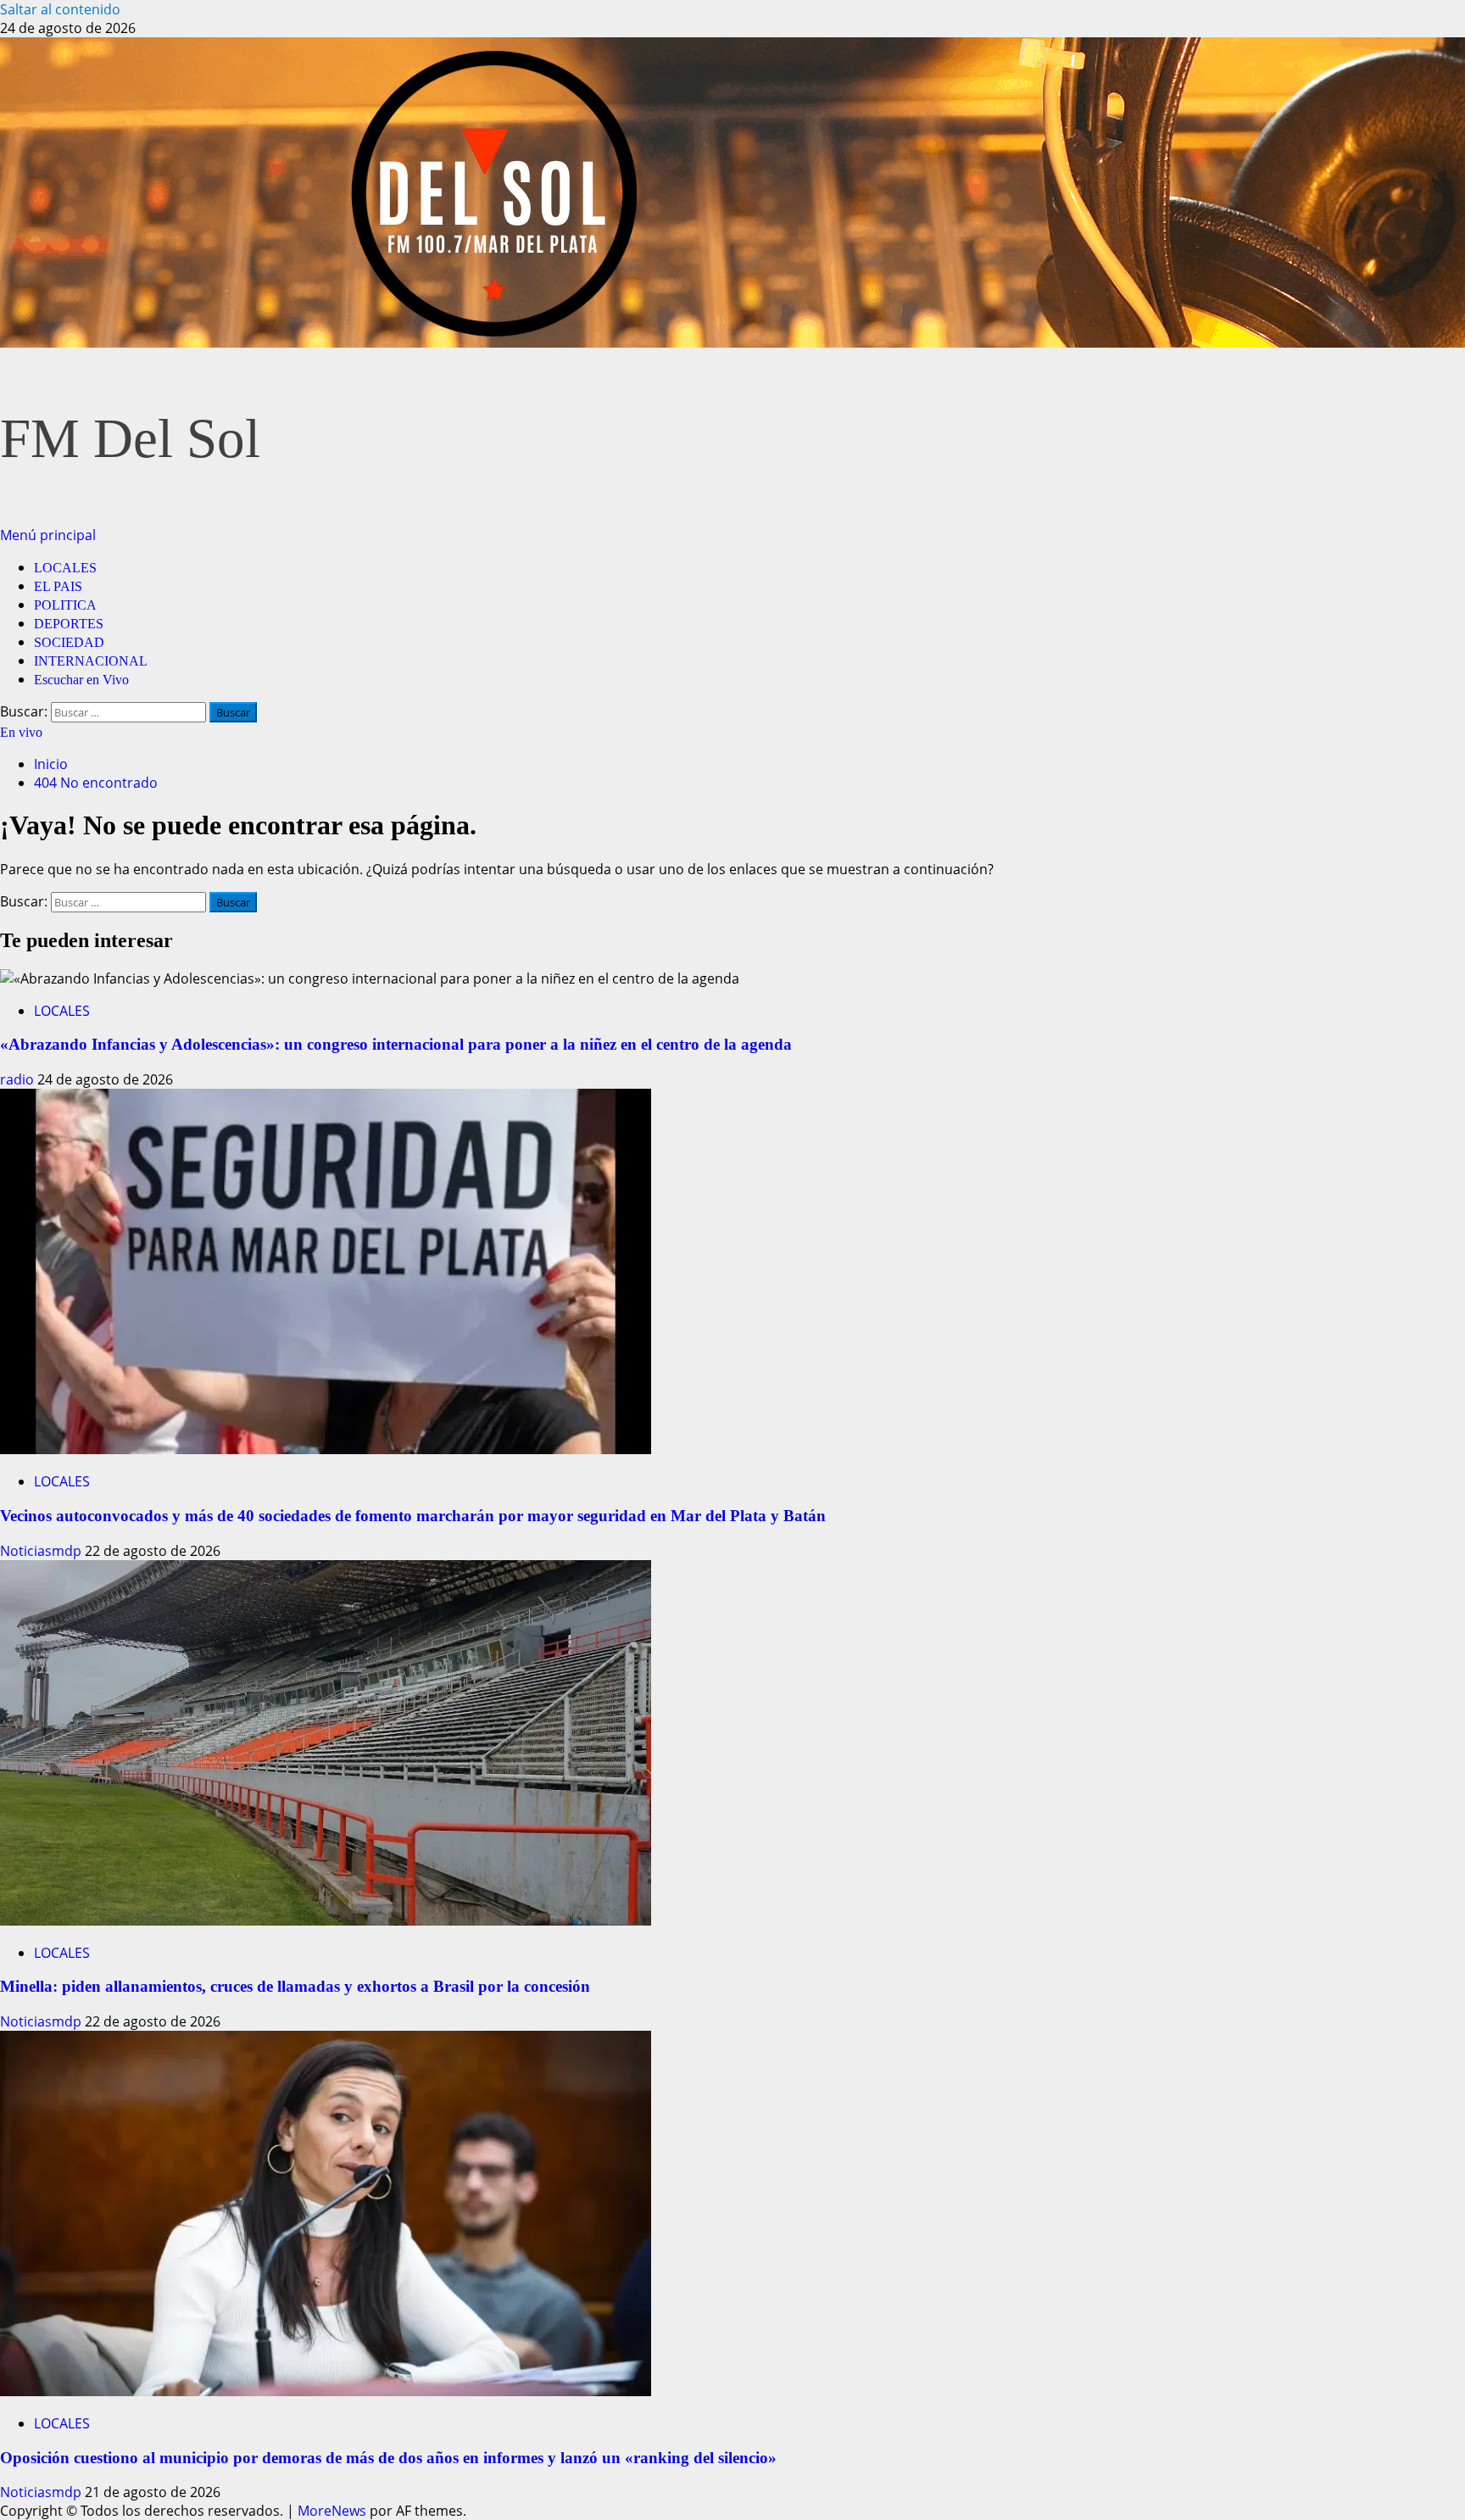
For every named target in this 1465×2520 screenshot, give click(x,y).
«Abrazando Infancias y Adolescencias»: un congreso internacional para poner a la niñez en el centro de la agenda (396, 1044)
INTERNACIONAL (91, 661)
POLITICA (65, 605)
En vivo (21, 732)
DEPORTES (69, 624)
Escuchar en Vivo (81, 680)
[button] (48, 535)
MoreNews (332, 2511)
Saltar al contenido (60, 9)
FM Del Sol (130, 438)
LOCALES (65, 568)
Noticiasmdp (42, 1551)
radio (19, 1079)
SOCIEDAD (69, 642)
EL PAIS (58, 586)
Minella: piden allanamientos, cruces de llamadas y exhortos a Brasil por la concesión (295, 1986)
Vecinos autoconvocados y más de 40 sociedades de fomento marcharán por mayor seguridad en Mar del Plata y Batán (413, 1516)
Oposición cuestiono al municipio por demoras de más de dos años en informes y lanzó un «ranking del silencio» (388, 2458)
